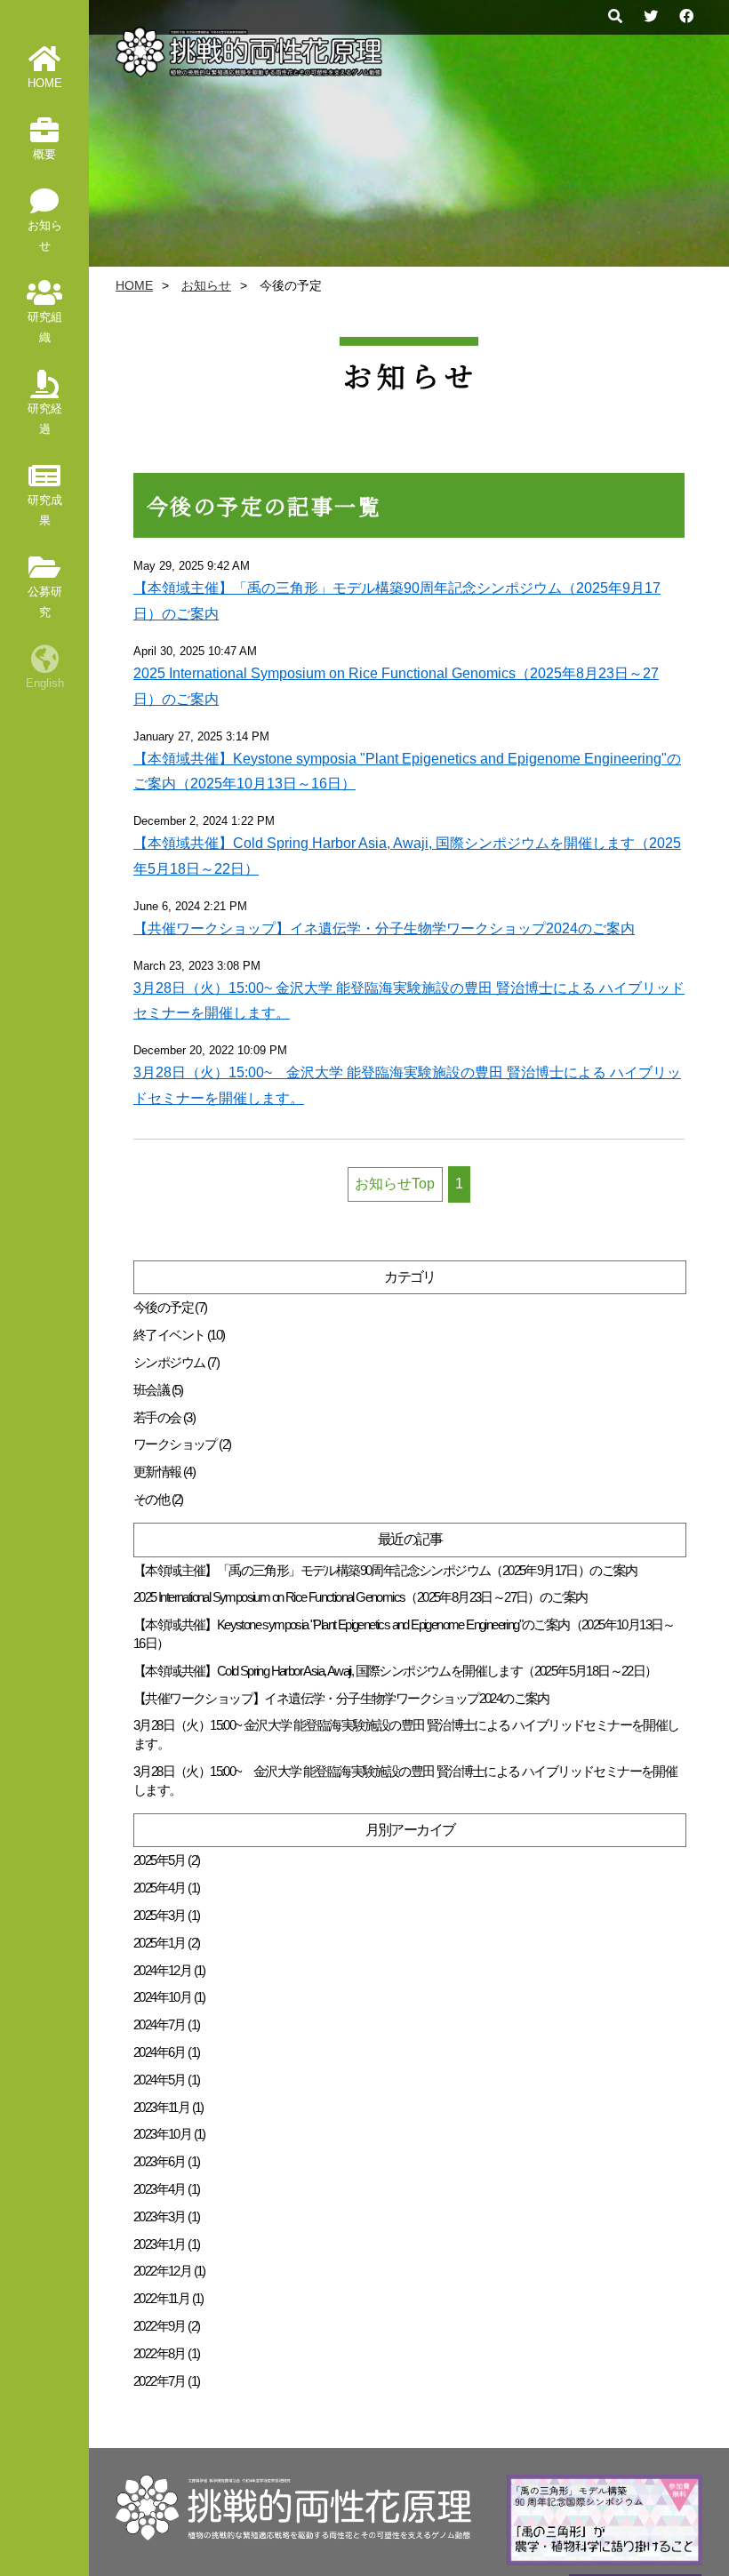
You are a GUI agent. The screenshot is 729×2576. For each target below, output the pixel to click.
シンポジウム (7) (176, 1362)
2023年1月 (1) (166, 2244)
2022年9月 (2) (166, 2326)
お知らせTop (395, 1184)
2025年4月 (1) (166, 1888)
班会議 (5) (158, 1390)
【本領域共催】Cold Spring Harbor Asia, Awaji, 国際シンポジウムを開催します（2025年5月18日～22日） (395, 1671)
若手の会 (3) (164, 1417)
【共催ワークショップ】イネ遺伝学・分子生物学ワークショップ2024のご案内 (384, 928)
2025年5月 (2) (166, 1860)
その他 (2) (158, 1499)
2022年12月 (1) (169, 2271)
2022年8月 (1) (166, 2353)
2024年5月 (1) (166, 2080)
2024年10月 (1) (169, 1997)
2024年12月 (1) (169, 1970)
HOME (134, 286)
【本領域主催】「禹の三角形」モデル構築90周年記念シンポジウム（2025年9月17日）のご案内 (385, 1570)
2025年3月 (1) (166, 1915)
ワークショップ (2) (182, 1444)
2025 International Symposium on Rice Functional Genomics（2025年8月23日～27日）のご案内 (360, 1597)
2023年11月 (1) (168, 2107)
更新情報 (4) (164, 1472)
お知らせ (206, 286)
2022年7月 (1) (166, 2381)
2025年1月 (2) (166, 1943)
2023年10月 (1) (169, 2134)
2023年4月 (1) (166, 2189)
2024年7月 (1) (166, 2024)
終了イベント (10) (179, 1335)
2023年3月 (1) (166, 2216)
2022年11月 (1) (168, 2298)
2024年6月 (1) (166, 2052)
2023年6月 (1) (166, 2161)
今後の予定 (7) (170, 1307)
